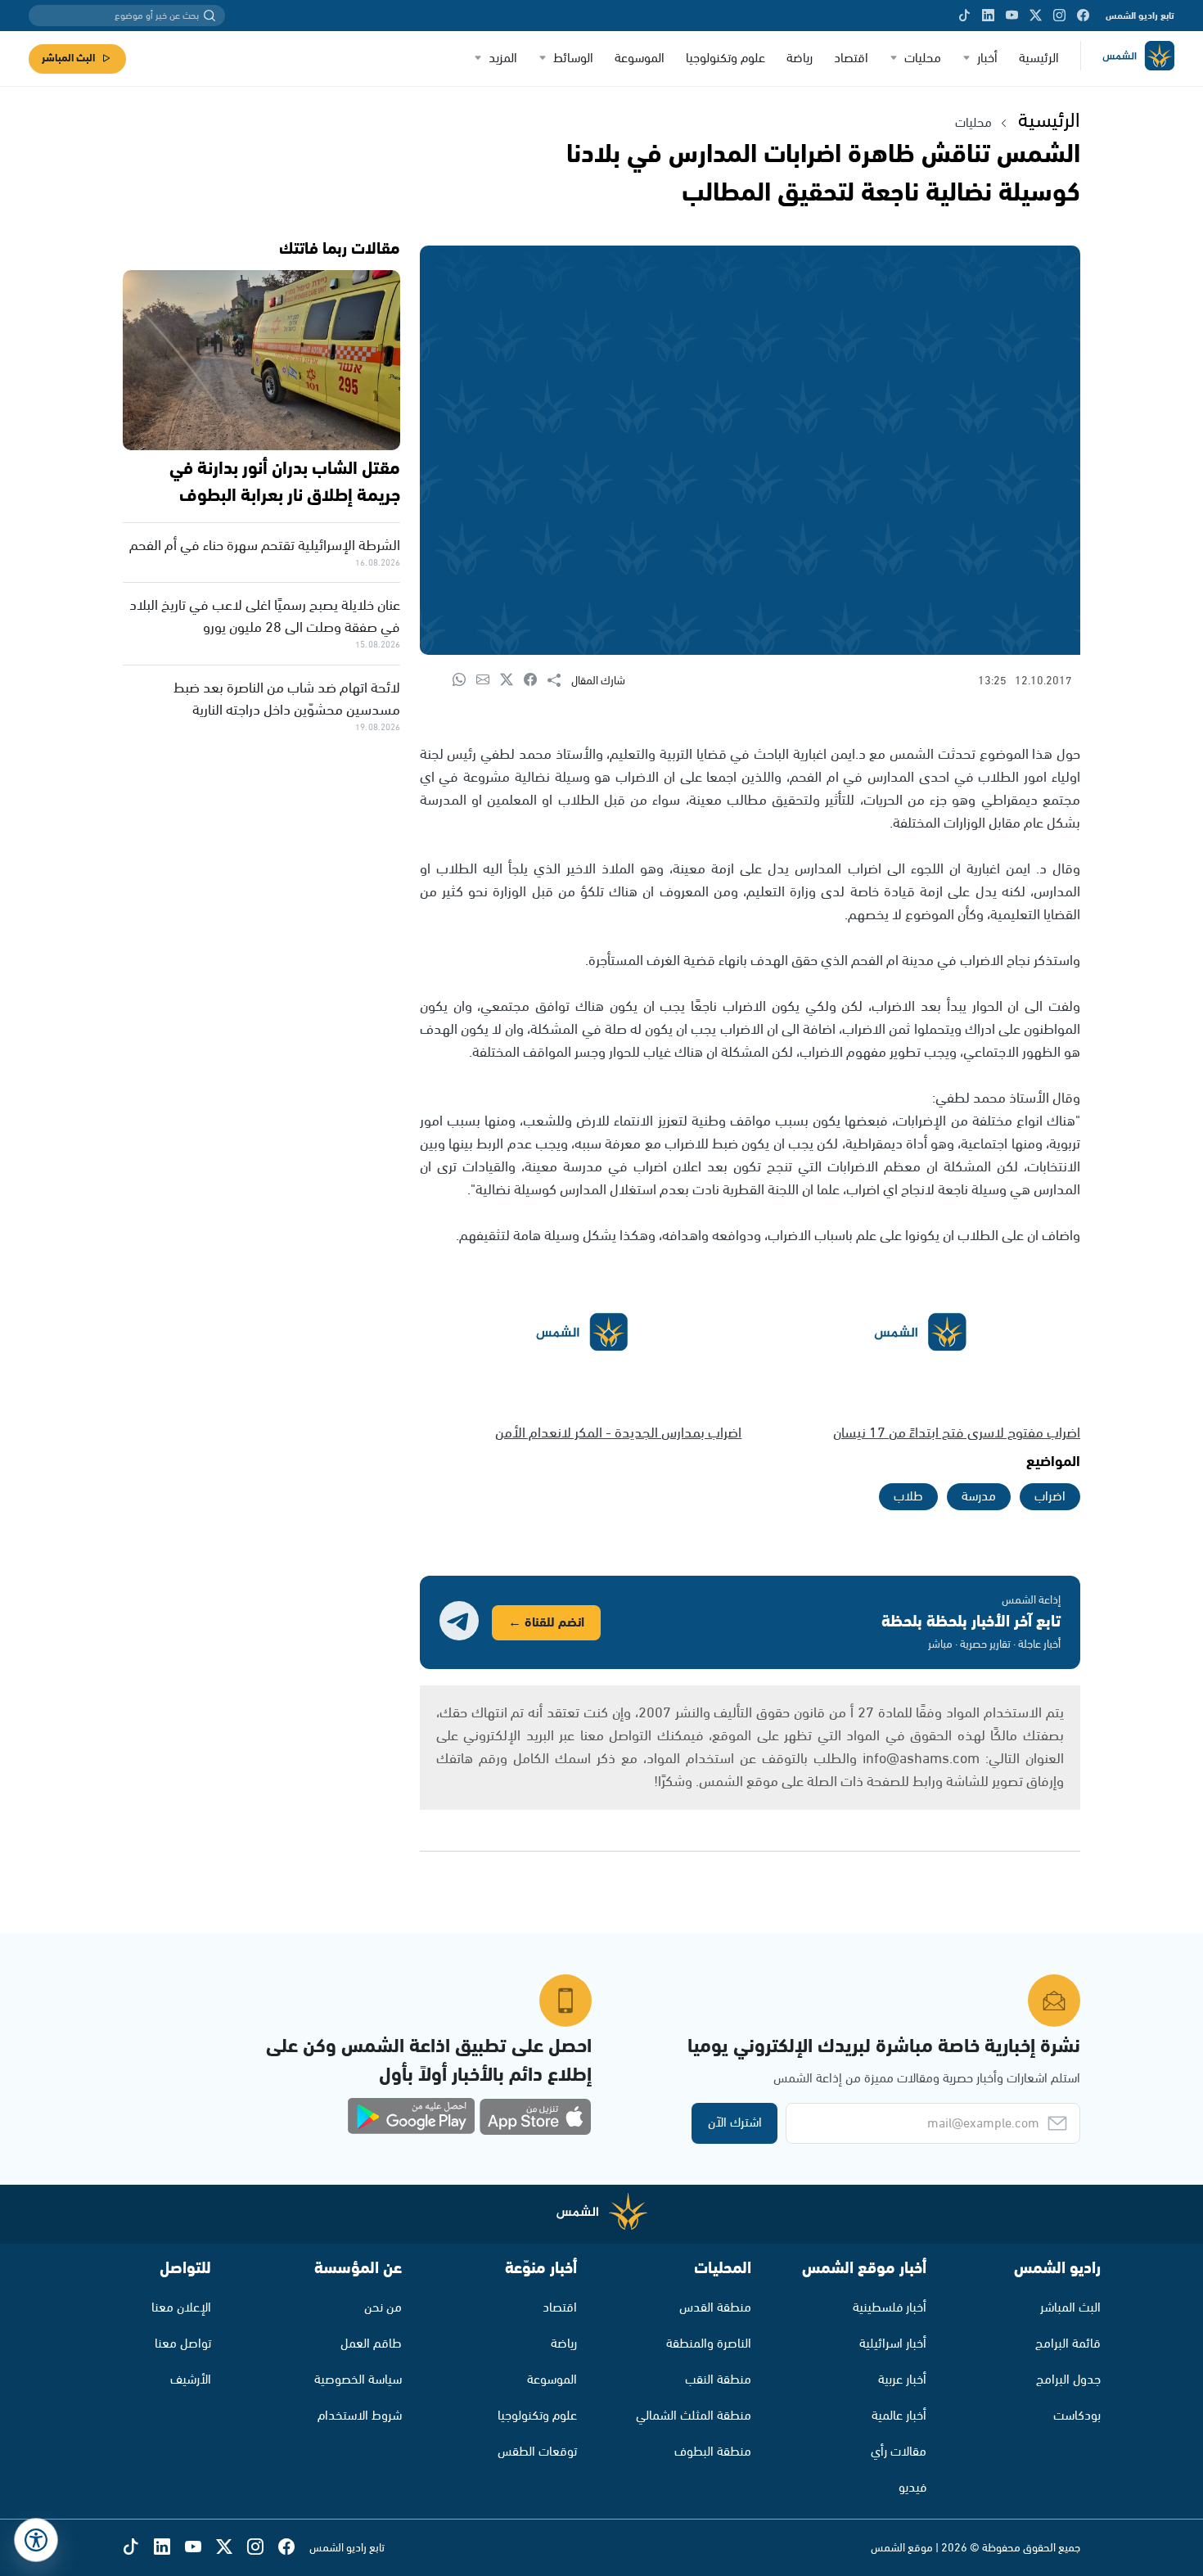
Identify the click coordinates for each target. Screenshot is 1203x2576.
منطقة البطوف (713, 2452)
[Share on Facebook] (536, 681)
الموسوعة (640, 59)
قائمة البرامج (1068, 2344)
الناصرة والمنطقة (709, 2344)
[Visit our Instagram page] (1059, 16)
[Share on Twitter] (512, 681)
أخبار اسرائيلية (893, 2344)
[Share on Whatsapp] (464, 681)
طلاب (908, 1497)
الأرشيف (191, 2380)
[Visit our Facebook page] (1083, 16)
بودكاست (1077, 2416)
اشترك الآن (735, 2123)
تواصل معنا (183, 2344)
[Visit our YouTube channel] (1012, 16)
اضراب (1050, 1497)
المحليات (723, 2269)
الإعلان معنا (181, 2308)
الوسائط (573, 59)
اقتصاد (851, 59)
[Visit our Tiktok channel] (964, 16)
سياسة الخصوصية (358, 2380)
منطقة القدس (715, 2308)
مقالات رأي (899, 2452)
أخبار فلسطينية (890, 2308)
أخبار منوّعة (541, 2269)
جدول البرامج (1068, 2380)
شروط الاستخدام (360, 2416)
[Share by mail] (488, 681)
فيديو (912, 2488)
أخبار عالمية (899, 2416)
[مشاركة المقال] (559, 681)
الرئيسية (1039, 59)
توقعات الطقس (537, 2452)
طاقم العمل (371, 2344)
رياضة (800, 59)
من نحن (383, 2308)
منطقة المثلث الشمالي (694, 2416)
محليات (923, 59)
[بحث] (210, 16)
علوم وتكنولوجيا (725, 59)
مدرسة (979, 1497)
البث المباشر (68, 59)
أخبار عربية (902, 2380)
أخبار (987, 59)
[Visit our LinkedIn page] (988, 16)
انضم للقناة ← (546, 1623)
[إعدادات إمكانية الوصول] (36, 2540)
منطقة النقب (718, 2380)
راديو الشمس (1057, 2269)
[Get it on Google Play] (412, 2117)
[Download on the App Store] (535, 2117)
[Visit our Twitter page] (1036, 16)
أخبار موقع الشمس (864, 2269)
